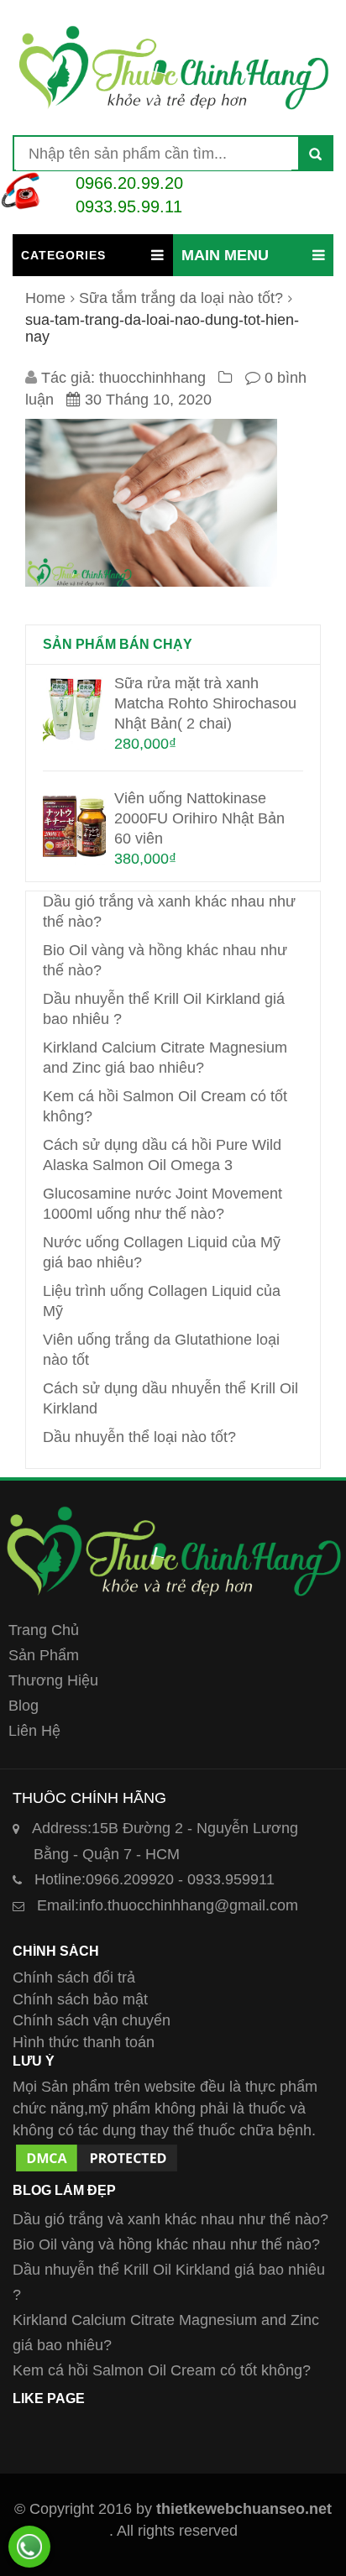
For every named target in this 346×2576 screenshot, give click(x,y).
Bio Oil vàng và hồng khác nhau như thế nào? (166, 2244)
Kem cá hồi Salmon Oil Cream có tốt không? (162, 2370)
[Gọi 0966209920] (29, 2547)
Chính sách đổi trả (74, 1978)
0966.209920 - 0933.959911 (155, 1879)
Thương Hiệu (53, 1680)
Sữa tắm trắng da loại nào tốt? (181, 298)
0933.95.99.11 (129, 206)
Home (45, 298)
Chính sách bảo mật (80, 1999)
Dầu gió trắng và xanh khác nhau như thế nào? (170, 2219)
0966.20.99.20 (129, 183)
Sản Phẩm (44, 1655)
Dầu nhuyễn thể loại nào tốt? (139, 1437)
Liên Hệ (34, 1731)
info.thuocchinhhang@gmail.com (168, 1905)
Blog (24, 1706)
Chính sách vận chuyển (92, 2020)
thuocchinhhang (152, 378)
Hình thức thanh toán (84, 2042)
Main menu (225, 255)
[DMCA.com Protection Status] (97, 2151)
